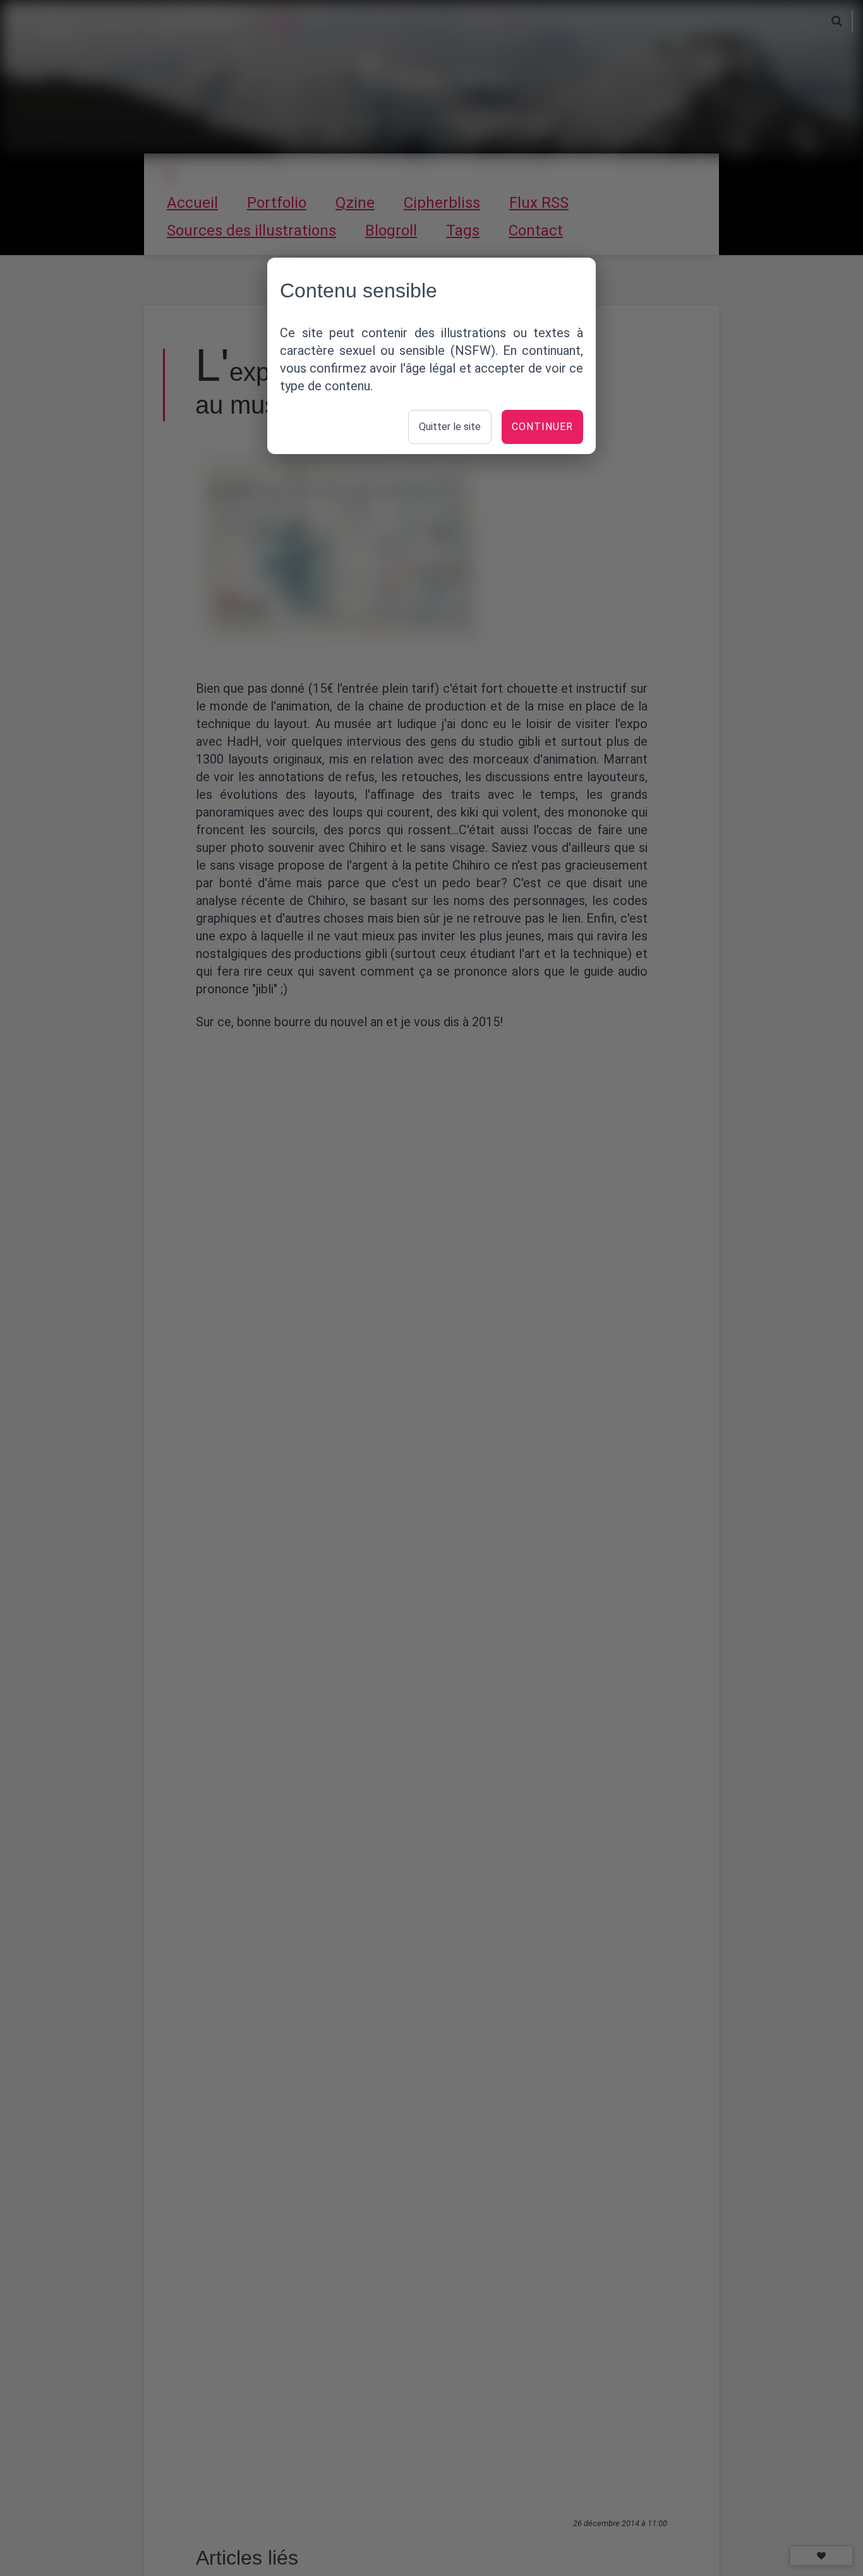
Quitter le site (450, 427)
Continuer (542, 427)
